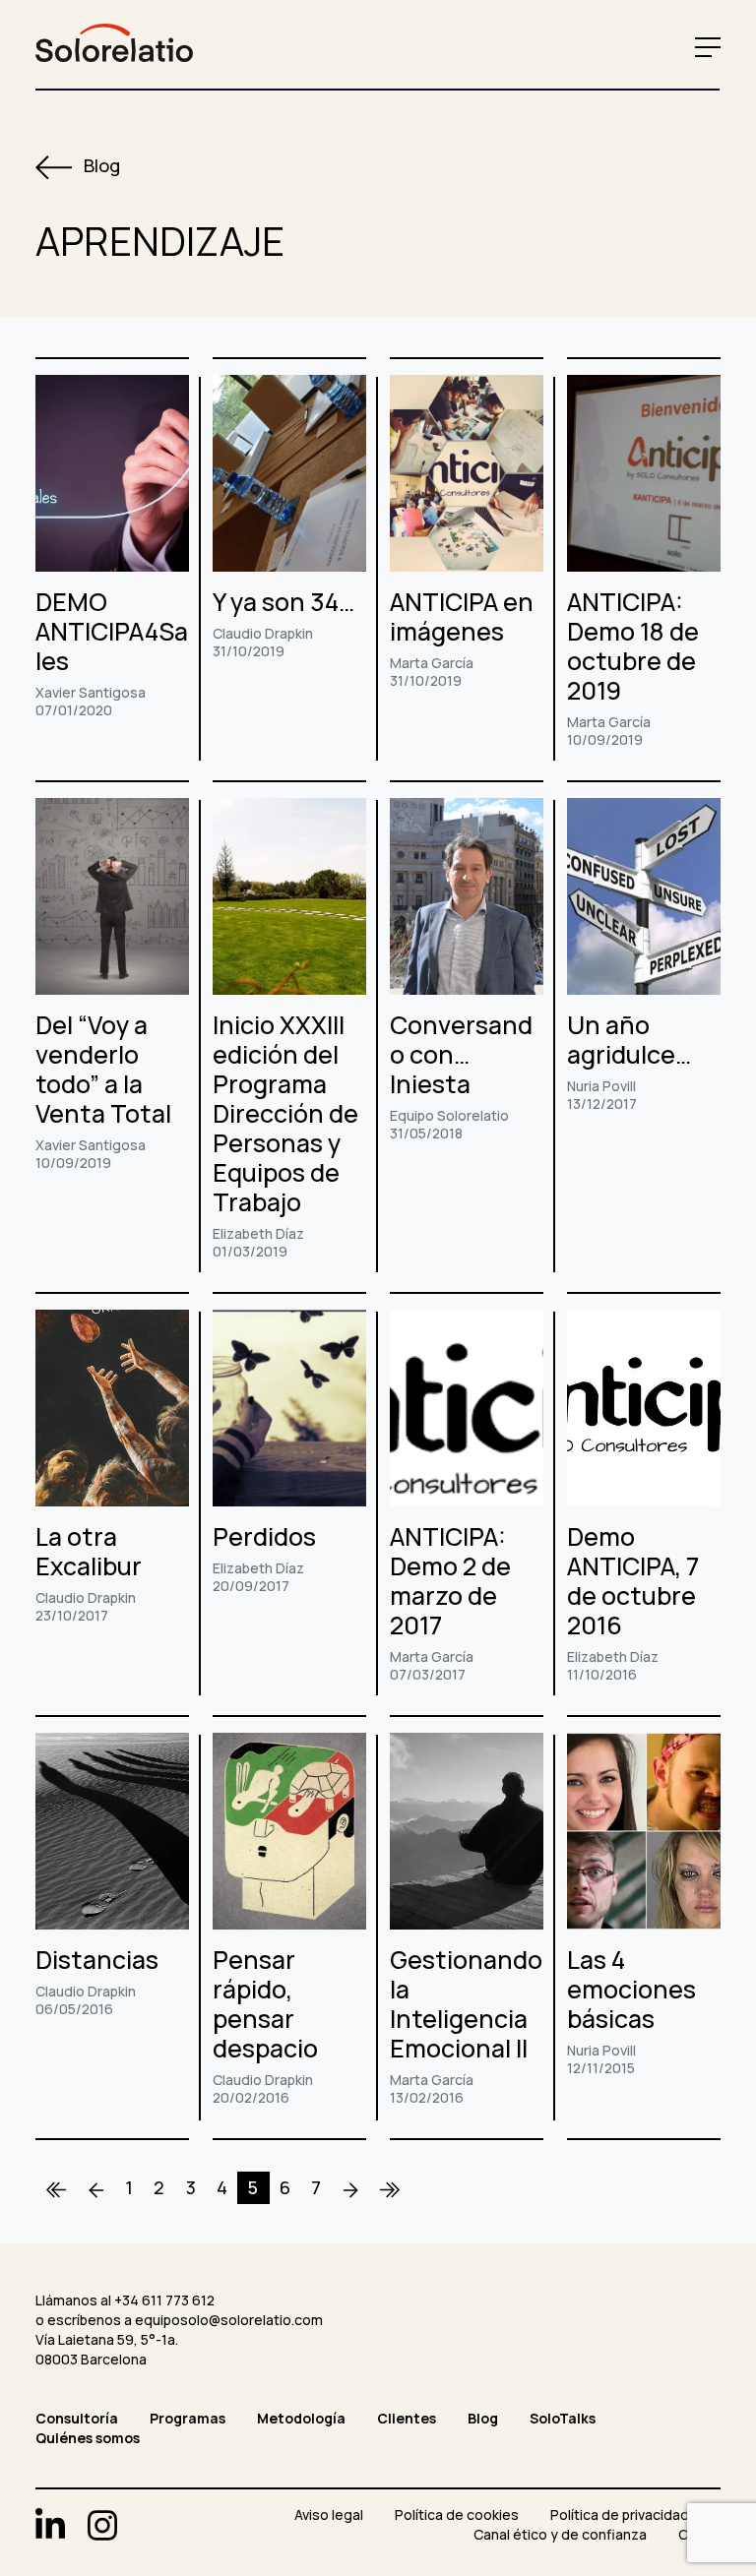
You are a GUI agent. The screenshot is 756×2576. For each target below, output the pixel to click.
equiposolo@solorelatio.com (229, 2320)
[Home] (57, 2188)
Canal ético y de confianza (560, 2534)
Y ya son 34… (283, 602)
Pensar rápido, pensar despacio (265, 2004)
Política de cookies (457, 2515)
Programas (188, 2418)
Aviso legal (329, 2515)
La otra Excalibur (89, 1551)
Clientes (407, 2418)
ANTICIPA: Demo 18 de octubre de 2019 (633, 646)
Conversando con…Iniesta (461, 1054)
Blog (100, 165)
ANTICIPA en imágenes (462, 616)
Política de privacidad (620, 2515)
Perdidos (264, 1536)
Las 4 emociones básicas (631, 1989)
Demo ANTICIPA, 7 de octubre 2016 (633, 1581)
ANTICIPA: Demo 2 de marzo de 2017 (450, 1581)
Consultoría (77, 2418)
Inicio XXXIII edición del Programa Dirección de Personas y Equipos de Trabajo (285, 1113)
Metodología (301, 2418)
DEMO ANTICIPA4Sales (112, 631)
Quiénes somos (88, 2438)
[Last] (389, 2188)
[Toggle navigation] (703, 47)
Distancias (97, 1960)
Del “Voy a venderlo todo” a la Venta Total (103, 1069)
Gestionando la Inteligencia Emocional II (466, 2004)
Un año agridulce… (629, 1040)
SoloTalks (563, 2418)
